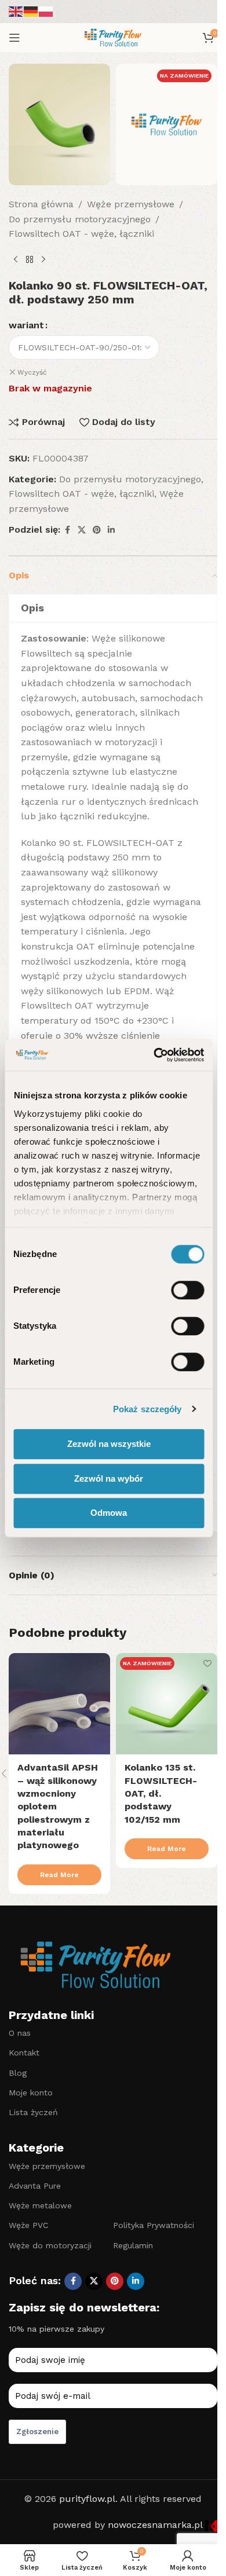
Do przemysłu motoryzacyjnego (80, 219)
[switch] (187, 1290)
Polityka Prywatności (154, 2225)
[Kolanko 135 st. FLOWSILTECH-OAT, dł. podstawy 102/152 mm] (167, 1704)
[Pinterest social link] (97, 530)
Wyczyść (32, 372)
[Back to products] (30, 260)
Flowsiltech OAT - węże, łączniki (81, 234)
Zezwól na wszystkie (109, 1444)
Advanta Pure (35, 2186)
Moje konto (31, 2093)
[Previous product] (16, 260)
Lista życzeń (33, 2112)
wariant (26, 325)
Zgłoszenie (37, 2432)
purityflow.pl (87, 2499)
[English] (16, 11)
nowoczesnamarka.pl (156, 2525)
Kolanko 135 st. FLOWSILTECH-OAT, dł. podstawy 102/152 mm (161, 1793)
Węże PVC (28, 2225)
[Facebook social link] (67, 530)
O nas (20, 2033)
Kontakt (24, 2053)
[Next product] (43, 260)
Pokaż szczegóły (147, 1409)
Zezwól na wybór (109, 1478)
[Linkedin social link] (111, 530)
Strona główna (41, 204)
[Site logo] (113, 37)
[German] (31, 11)
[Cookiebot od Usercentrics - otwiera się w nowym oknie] (155, 1055)
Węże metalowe (40, 2205)
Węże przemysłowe (131, 204)
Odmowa (109, 1513)
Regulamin (133, 2245)
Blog (18, 2073)
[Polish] (46, 11)
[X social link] (82, 530)
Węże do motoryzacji (50, 2245)
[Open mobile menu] (14, 38)
